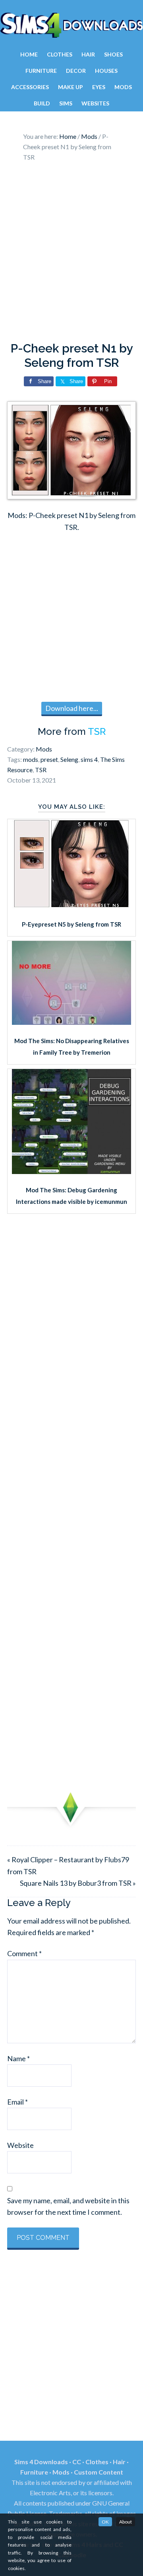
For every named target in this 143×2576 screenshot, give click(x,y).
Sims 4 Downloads (71, 25)
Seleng (69, 759)
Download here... (72, 708)
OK (105, 2522)
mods (31, 759)
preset (49, 759)
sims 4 (89, 759)
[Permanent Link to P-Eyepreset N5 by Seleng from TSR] (71, 906)
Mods (44, 749)
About (126, 2522)
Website (20, 2145)
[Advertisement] (71, 254)
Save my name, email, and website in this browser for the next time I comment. (68, 2206)
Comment (24, 1953)
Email (17, 2102)
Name (18, 2058)
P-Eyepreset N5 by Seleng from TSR (71, 924)
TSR (97, 731)
